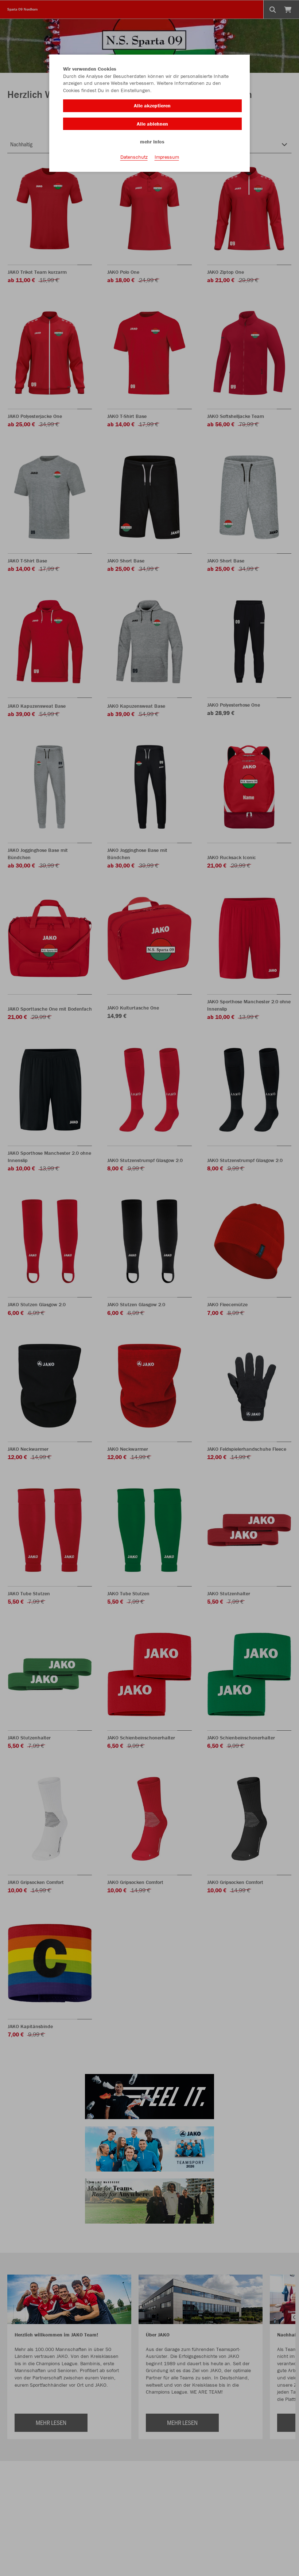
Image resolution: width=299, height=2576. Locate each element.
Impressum (167, 157)
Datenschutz (134, 157)
